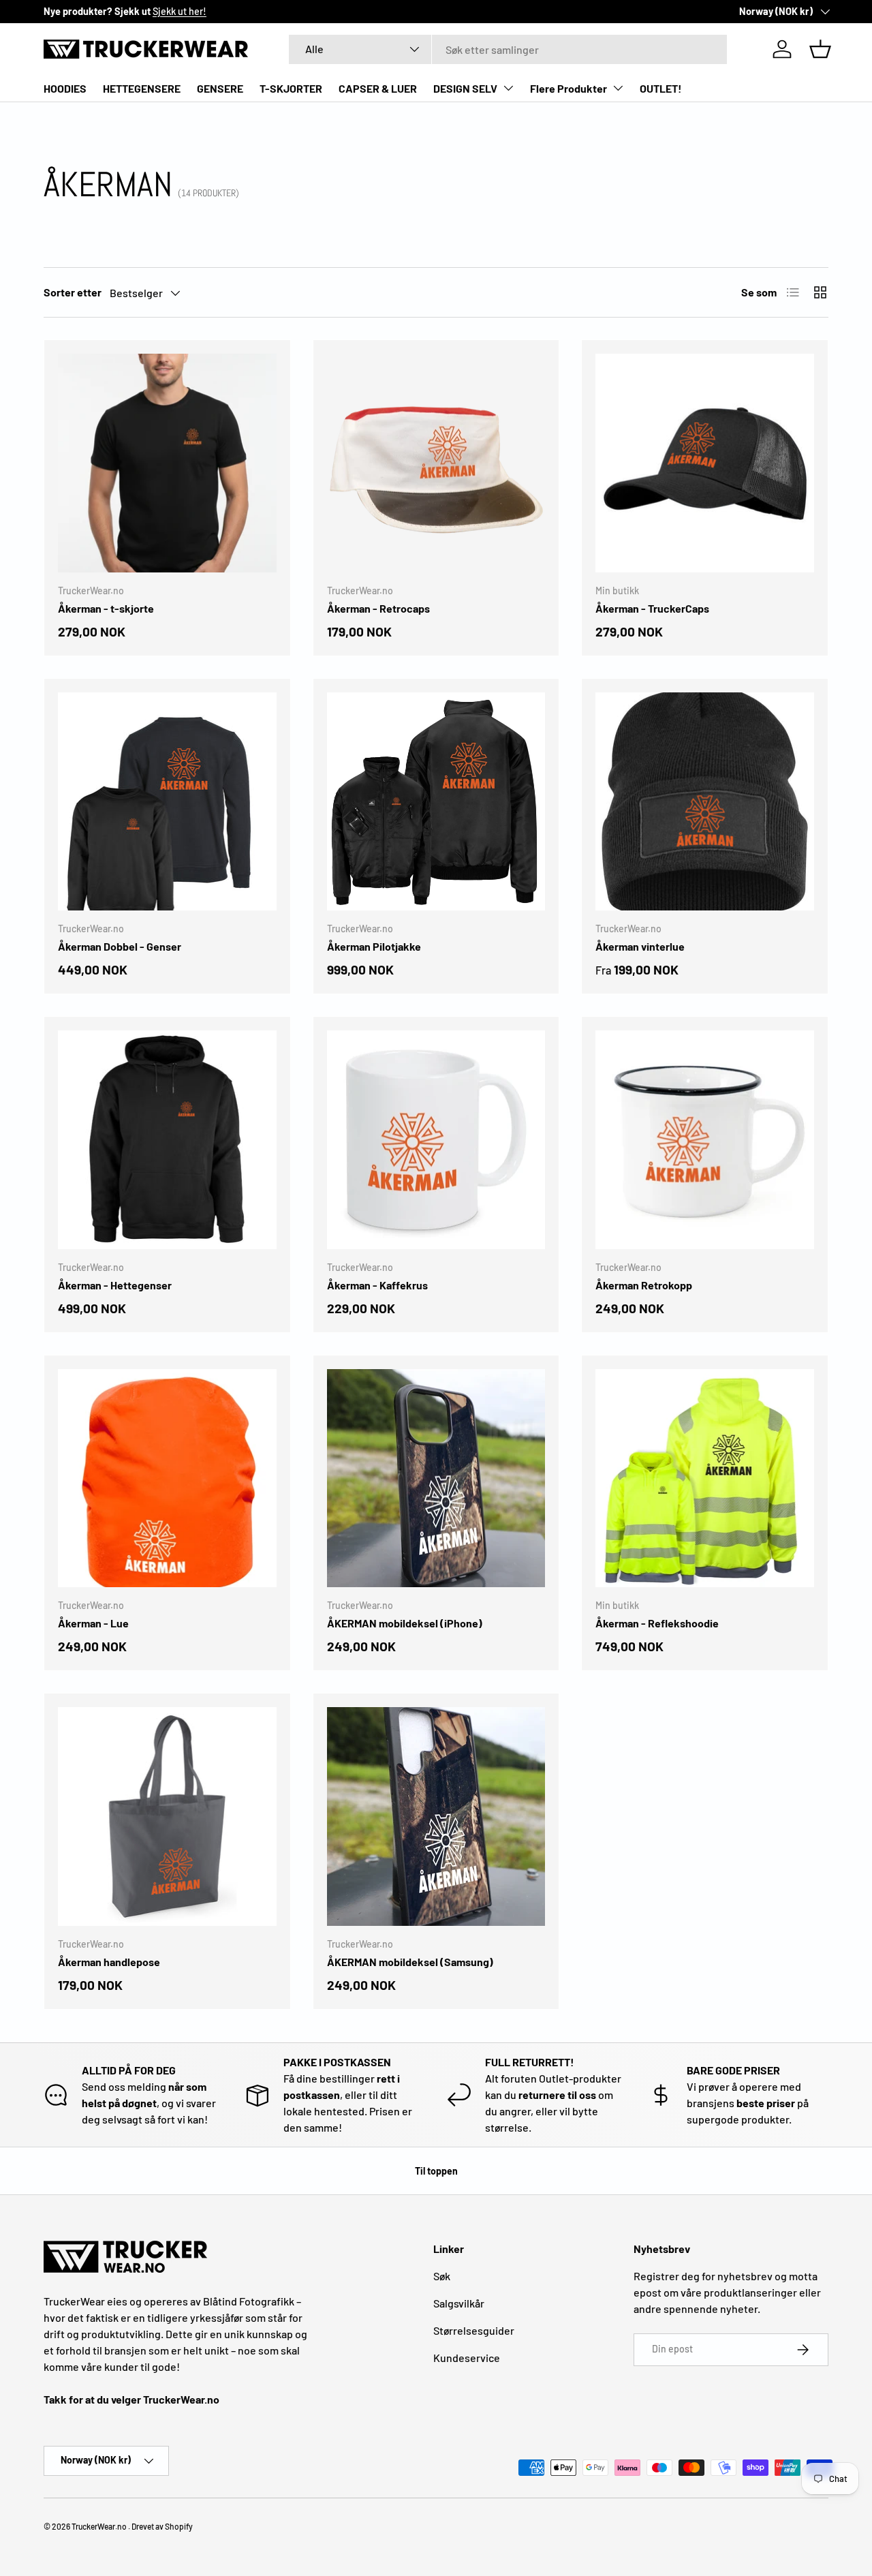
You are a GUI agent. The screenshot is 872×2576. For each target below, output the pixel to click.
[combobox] (508, 49)
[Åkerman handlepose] (167, 1816)
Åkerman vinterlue (640, 946)
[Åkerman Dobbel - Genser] (167, 802)
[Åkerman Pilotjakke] (436, 802)
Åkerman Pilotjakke (374, 946)
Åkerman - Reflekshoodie (657, 1623)
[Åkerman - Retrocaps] (436, 463)
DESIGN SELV (465, 88)
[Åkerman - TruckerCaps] (705, 463)
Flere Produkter (569, 88)
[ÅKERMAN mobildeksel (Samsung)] (436, 1816)
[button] (820, 49)
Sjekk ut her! (180, 11)
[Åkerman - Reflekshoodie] (705, 1478)
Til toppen (436, 2171)
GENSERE (220, 88)
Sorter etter (73, 292)
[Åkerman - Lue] (167, 1478)
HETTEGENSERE (142, 88)
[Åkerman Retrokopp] (705, 1140)
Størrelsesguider (474, 2330)
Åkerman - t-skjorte (106, 608)
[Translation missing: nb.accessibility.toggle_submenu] (508, 88)
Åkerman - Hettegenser (115, 1285)
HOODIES (65, 88)
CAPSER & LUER (378, 88)
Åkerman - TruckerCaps (652, 608)
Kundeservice (467, 2358)
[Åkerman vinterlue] (705, 802)
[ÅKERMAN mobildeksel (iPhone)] (436, 1478)
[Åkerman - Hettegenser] (167, 1140)
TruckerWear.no (99, 2526)
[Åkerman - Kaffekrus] (436, 1140)
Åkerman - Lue (93, 1623)
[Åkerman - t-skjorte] (167, 463)
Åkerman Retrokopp (644, 1285)
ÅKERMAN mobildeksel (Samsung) (410, 1962)
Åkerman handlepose (109, 1962)
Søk (442, 2276)
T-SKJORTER (291, 88)
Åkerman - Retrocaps (378, 608)
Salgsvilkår (459, 2303)
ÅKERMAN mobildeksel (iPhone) (405, 1623)
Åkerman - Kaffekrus (377, 1285)
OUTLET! (661, 88)
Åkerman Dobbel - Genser (120, 946)
